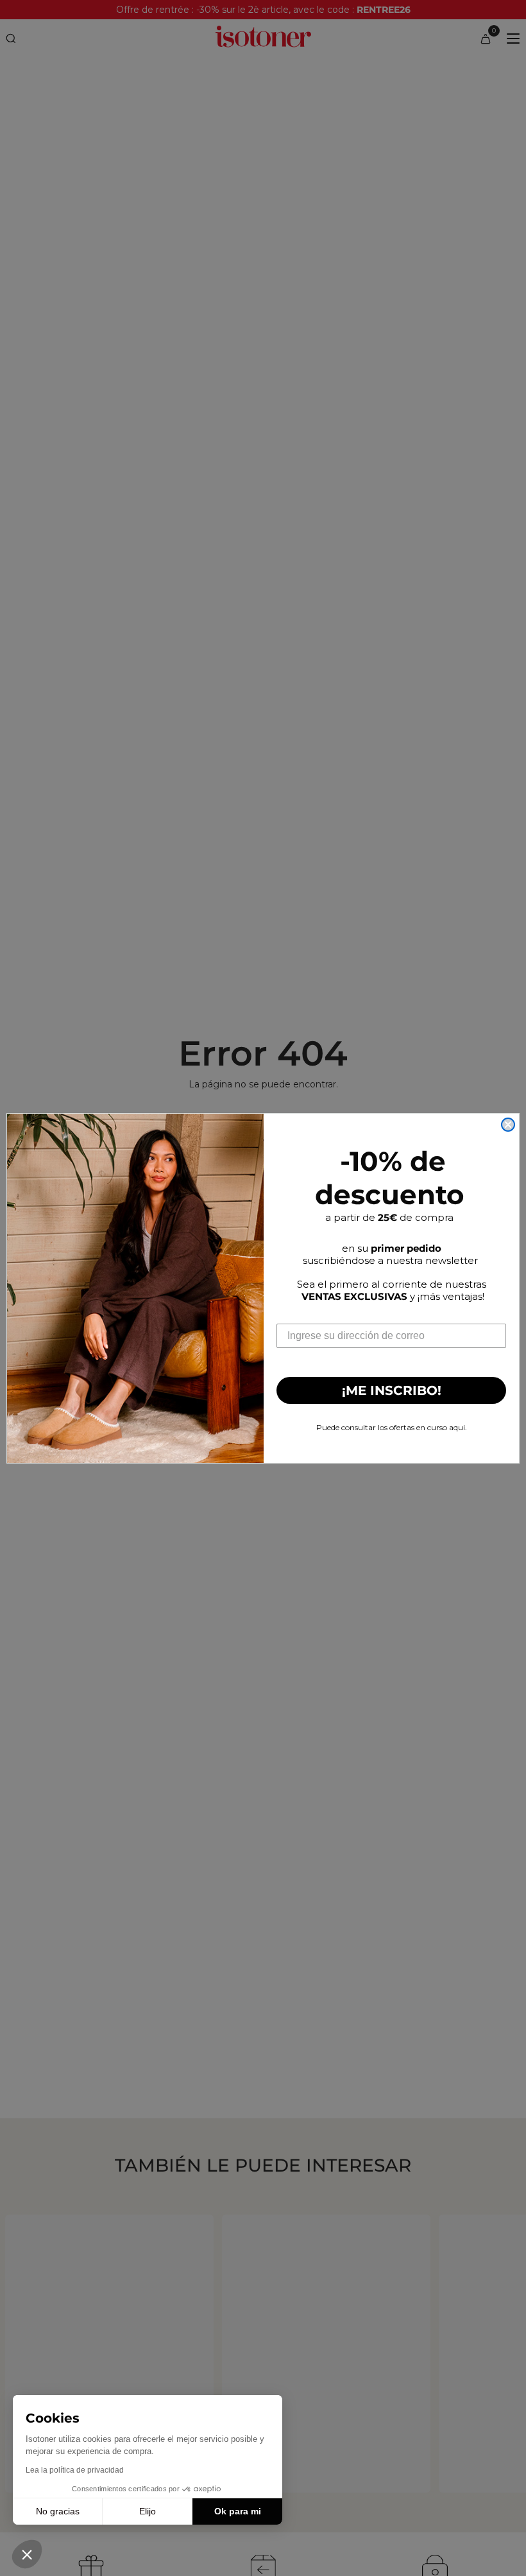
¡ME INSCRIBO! (392, 1390)
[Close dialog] (508, 1125)
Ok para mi (238, 2511)
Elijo (148, 2511)
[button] (27, 2554)
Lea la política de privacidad (75, 2470)
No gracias (58, 2511)
